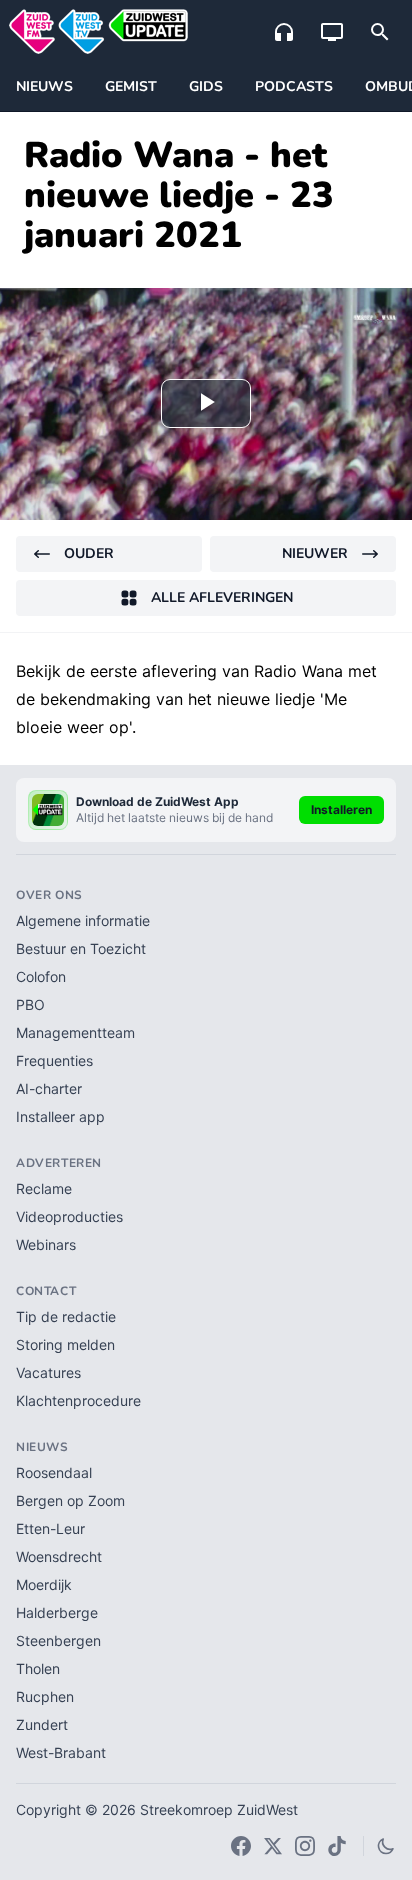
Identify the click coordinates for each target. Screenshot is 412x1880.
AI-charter (49, 1088)
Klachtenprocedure (78, 1400)
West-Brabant (61, 1752)
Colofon (41, 976)
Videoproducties (69, 1216)
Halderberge (57, 1612)
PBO (30, 1004)
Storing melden (65, 1344)
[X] (273, 1846)
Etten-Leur (50, 1528)
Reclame (44, 1188)
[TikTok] (337, 1846)
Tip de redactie (66, 1316)
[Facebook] (241, 1846)
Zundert (42, 1724)
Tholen (38, 1668)
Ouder (89, 553)
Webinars (46, 1244)
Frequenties (54, 1060)
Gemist (131, 86)
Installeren (341, 809)
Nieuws (44, 86)
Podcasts (294, 86)
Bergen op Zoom (70, 1500)
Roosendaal (54, 1472)
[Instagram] (305, 1846)
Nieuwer (315, 553)
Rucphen (45, 1696)
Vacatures (48, 1372)
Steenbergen (58, 1640)
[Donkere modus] (386, 1846)
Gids (206, 86)
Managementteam (75, 1032)
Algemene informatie (83, 920)
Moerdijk (44, 1584)
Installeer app (60, 1116)
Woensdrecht (59, 1556)
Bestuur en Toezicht (81, 948)
